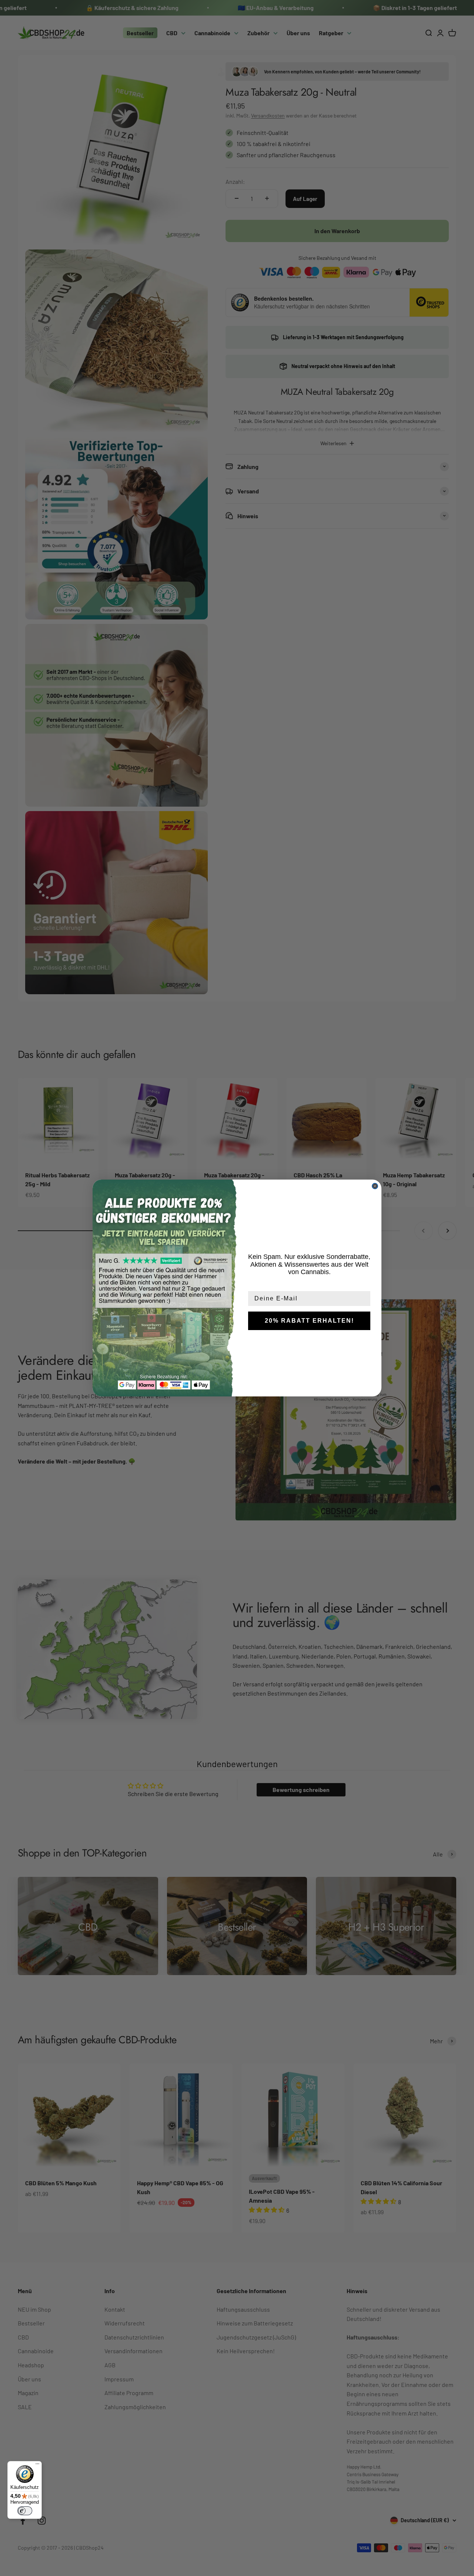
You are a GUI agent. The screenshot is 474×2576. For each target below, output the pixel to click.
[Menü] (37, 2466)
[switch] (25, 2511)
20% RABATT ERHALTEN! (309, 1321)
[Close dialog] (375, 1186)
